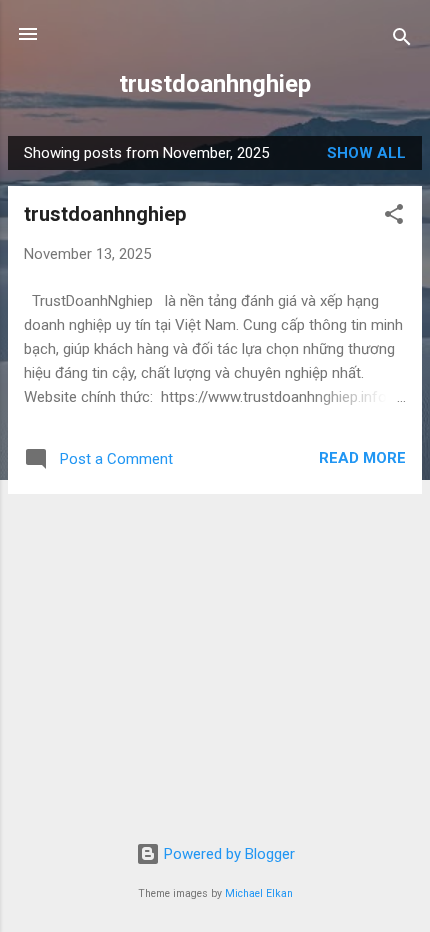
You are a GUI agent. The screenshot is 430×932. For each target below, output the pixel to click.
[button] (394, 217)
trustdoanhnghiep (215, 84)
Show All (366, 153)
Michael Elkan (259, 893)
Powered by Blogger (227, 854)
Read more (362, 458)
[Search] (402, 40)
